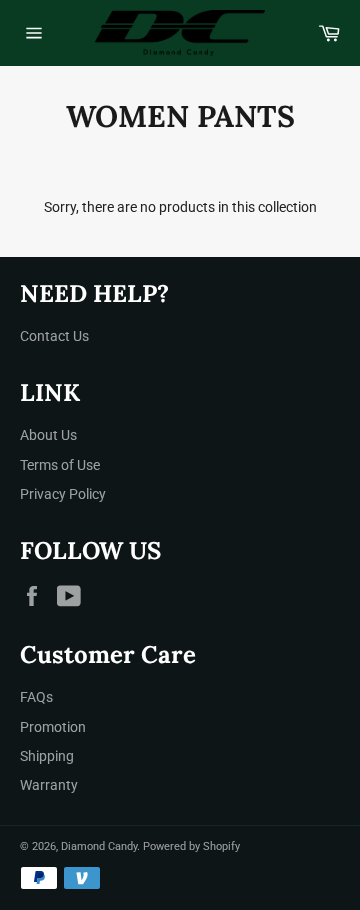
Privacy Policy (63, 494)
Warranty (49, 785)
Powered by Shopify (191, 846)
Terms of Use (60, 465)
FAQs (36, 697)
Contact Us (54, 336)
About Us (48, 435)
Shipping (47, 756)
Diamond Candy (99, 846)
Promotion (53, 727)
